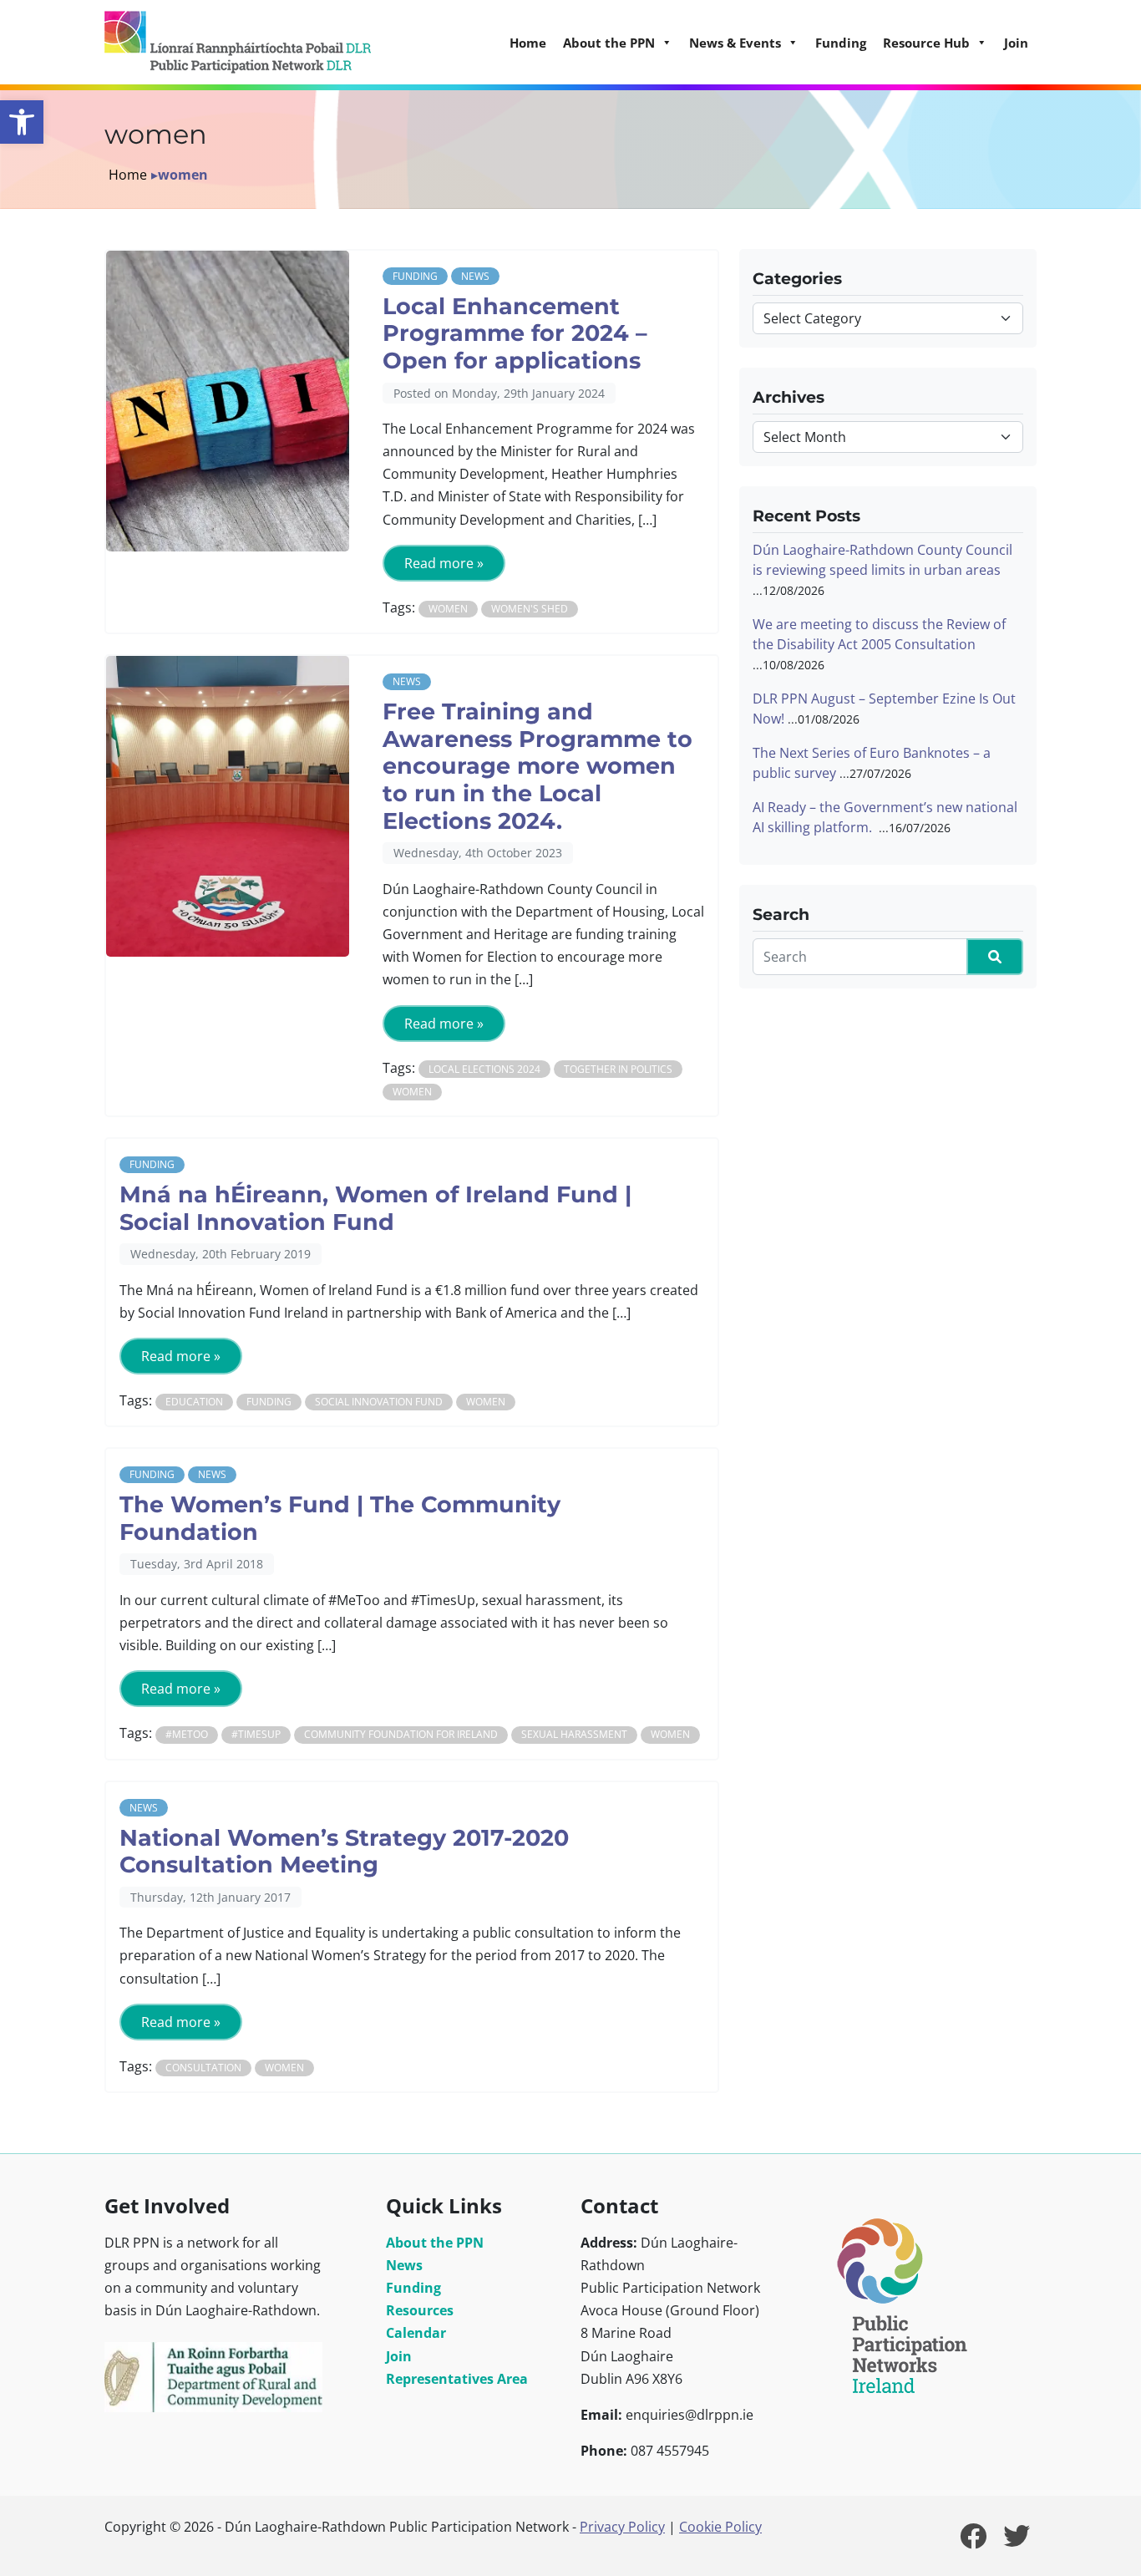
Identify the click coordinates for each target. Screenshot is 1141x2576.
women (448, 609)
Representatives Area (457, 2379)
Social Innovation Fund (379, 1402)
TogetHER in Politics (618, 1069)
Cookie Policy (720, 2527)
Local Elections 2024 (484, 1069)
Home (528, 43)
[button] (22, 122)
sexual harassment (574, 1734)
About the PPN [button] (609, 43)
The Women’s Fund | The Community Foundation (340, 1518)
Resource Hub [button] (926, 43)
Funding (841, 43)
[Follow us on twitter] (1017, 2541)
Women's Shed (530, 609)
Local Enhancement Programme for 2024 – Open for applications (515, 333)
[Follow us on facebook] (973, 2541)
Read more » (444, 563)
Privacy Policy (622, 2527)
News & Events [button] (735, 43)
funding (269, 1402)
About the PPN (435, 2243)
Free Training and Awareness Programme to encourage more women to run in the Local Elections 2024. (538, 766)
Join (1016, 43)
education (194, 1402)
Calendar (416, 2333)
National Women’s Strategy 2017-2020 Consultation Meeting (344, 1852)
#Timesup (256, 1734)
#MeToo (187, 1734)
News (475, 276)
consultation (203, 2068)
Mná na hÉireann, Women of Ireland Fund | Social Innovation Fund (375, 1208)
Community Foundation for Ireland (401, 1734)
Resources (420, 2310)
